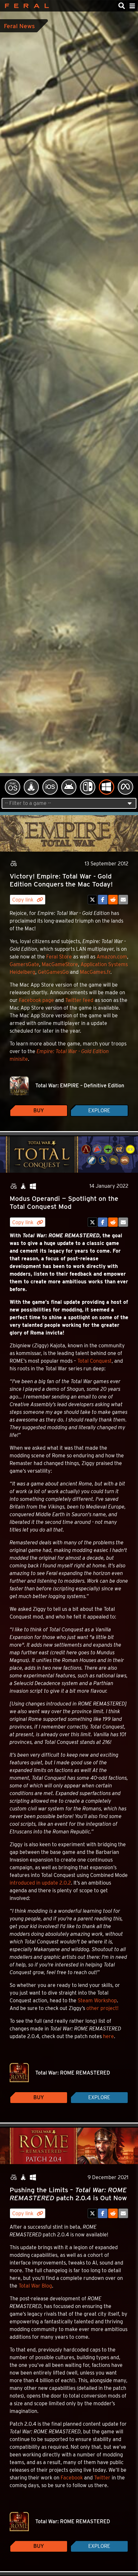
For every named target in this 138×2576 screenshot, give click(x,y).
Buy (39, 1111)
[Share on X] (92, 900)
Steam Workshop (97, 2001)
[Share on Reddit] (113, 900)
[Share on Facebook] (103, 900)
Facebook (72, 2478)
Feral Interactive (25, 6)
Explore (99, 1111)
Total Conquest (95, 1361)
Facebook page (36, 1000)
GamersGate (24, 964)
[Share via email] (123, 900)
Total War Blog (35, 2286)
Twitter (102, 2478)
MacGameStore (60, 964)
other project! (102, 2008)
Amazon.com (112, 957)
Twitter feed (79, 1000)
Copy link (23, 900)
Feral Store (59, 957)
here (108, 2036)
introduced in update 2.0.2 (40, 1883)
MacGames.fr (95, 972)
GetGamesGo (53, 972)
